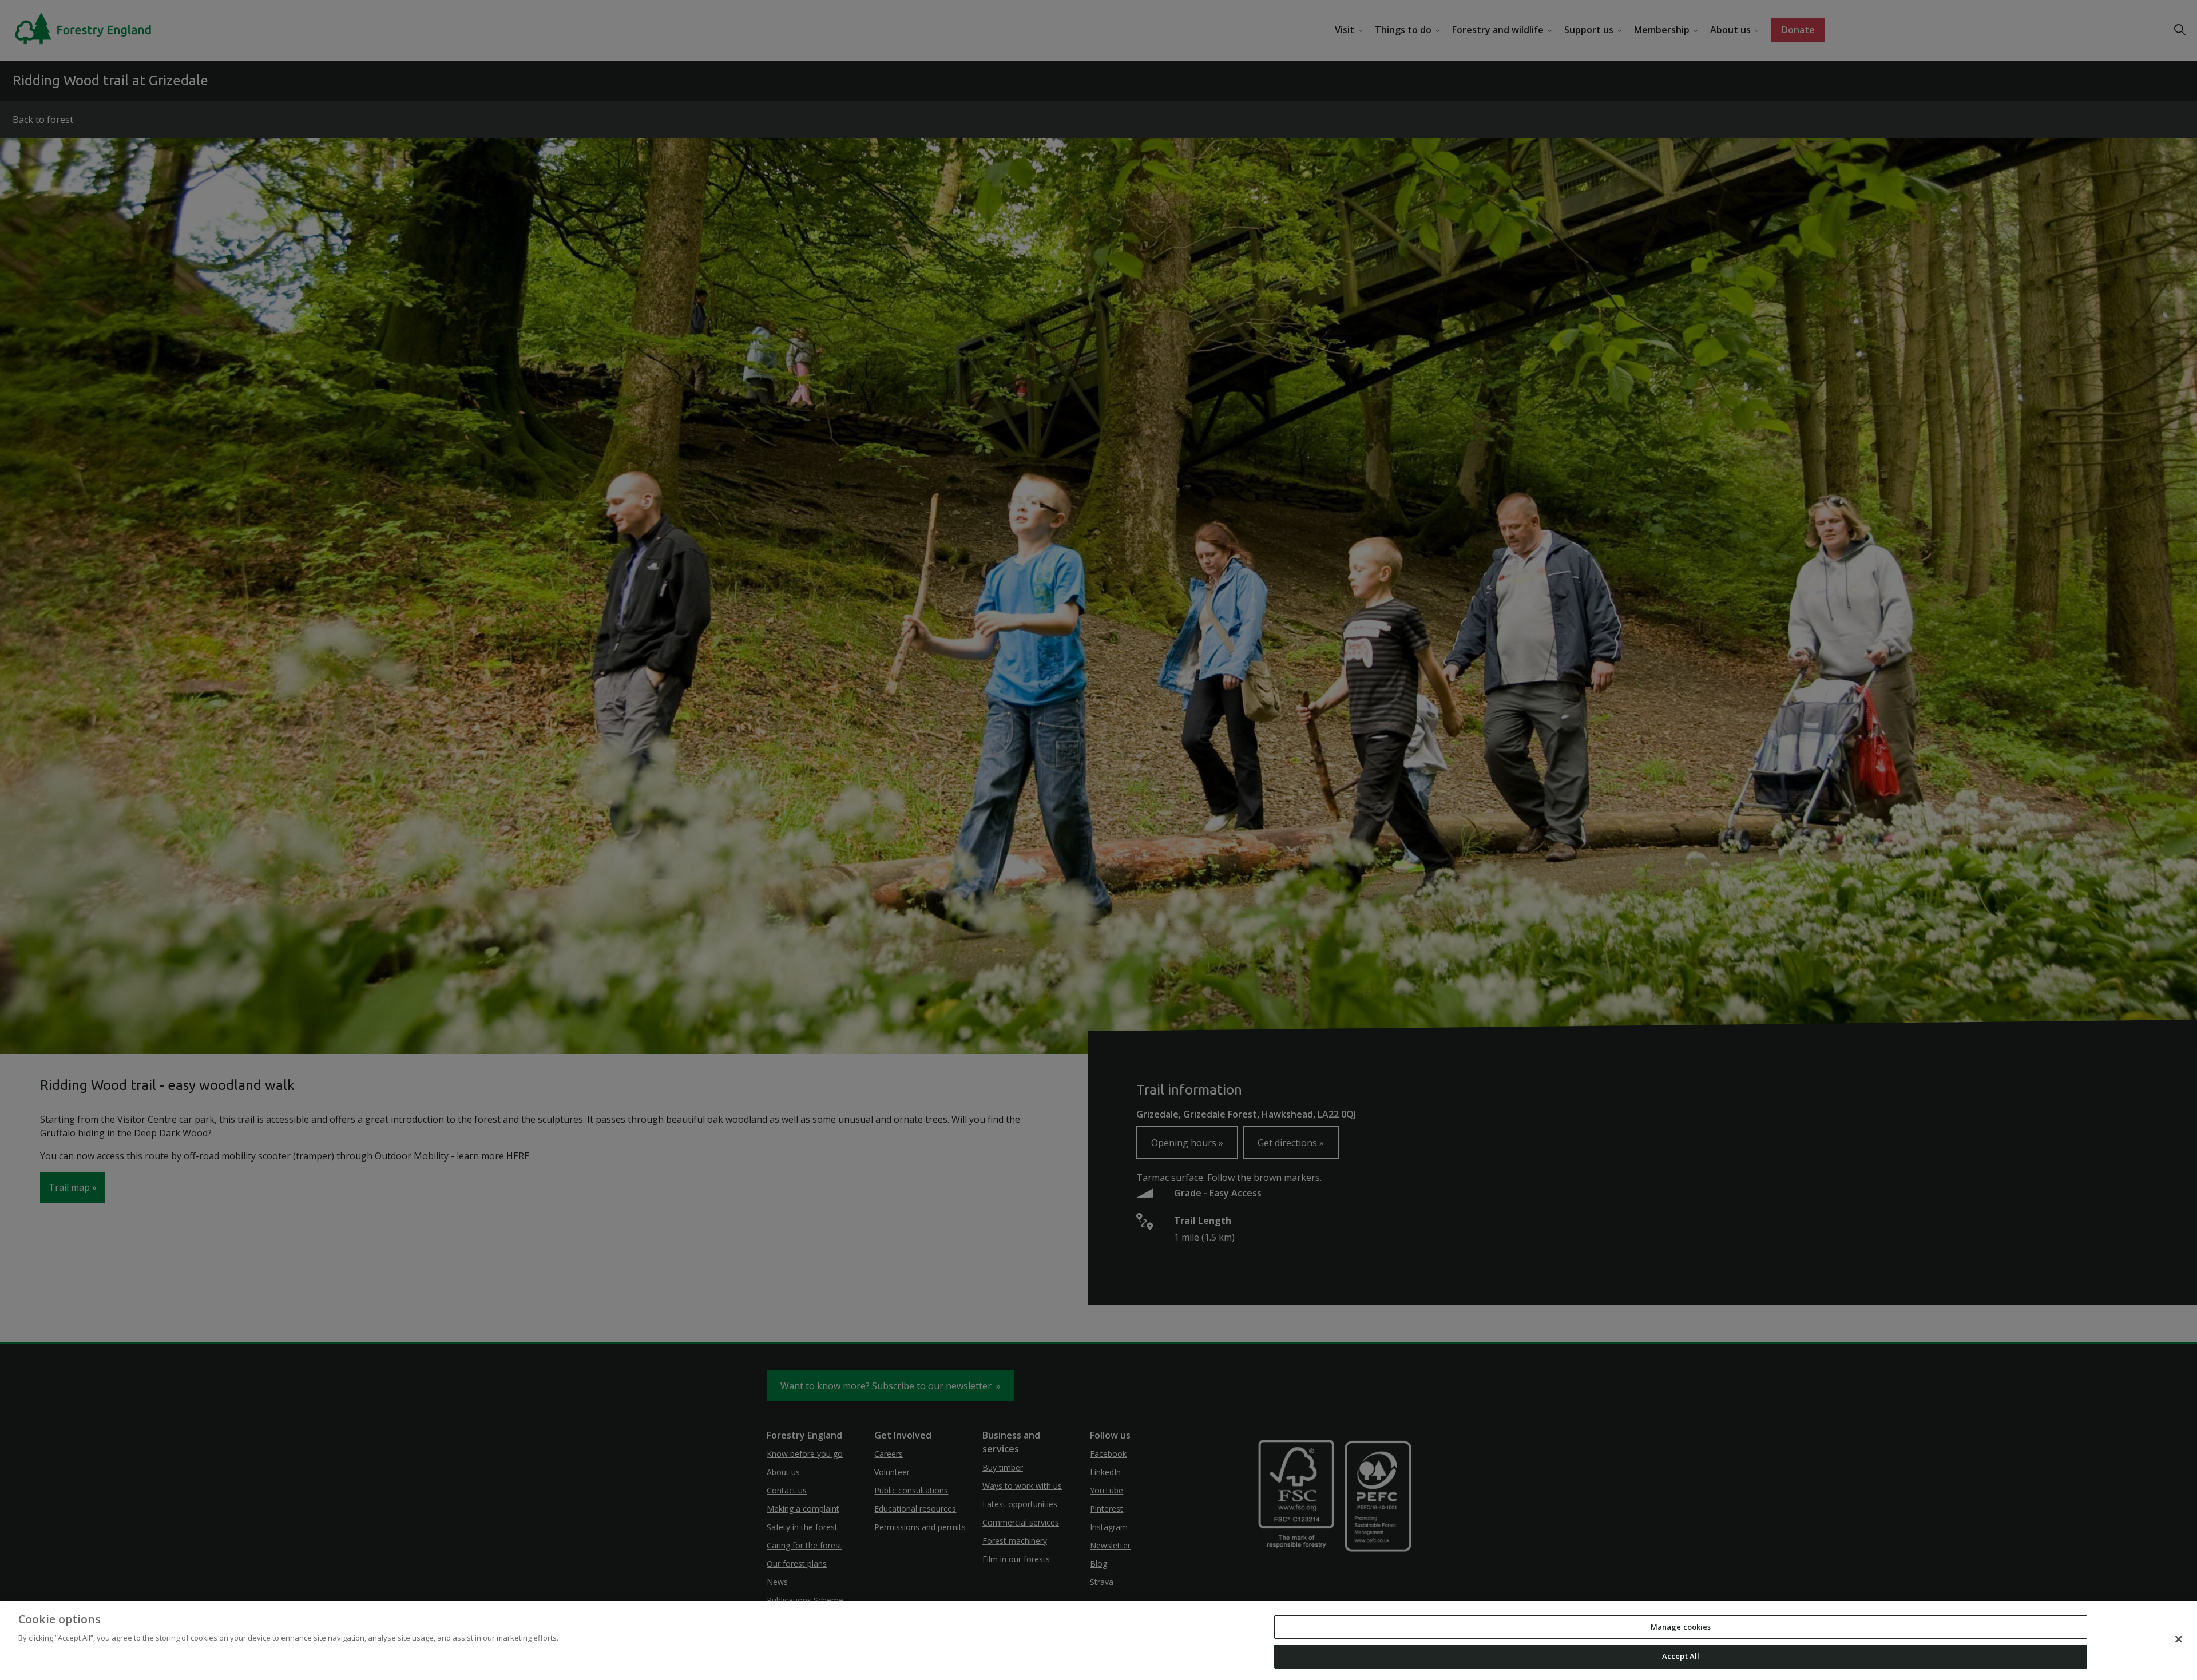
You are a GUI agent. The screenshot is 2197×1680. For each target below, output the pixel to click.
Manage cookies (1681, 1627)
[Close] (2179, 1639)
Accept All (1681, 1656)
